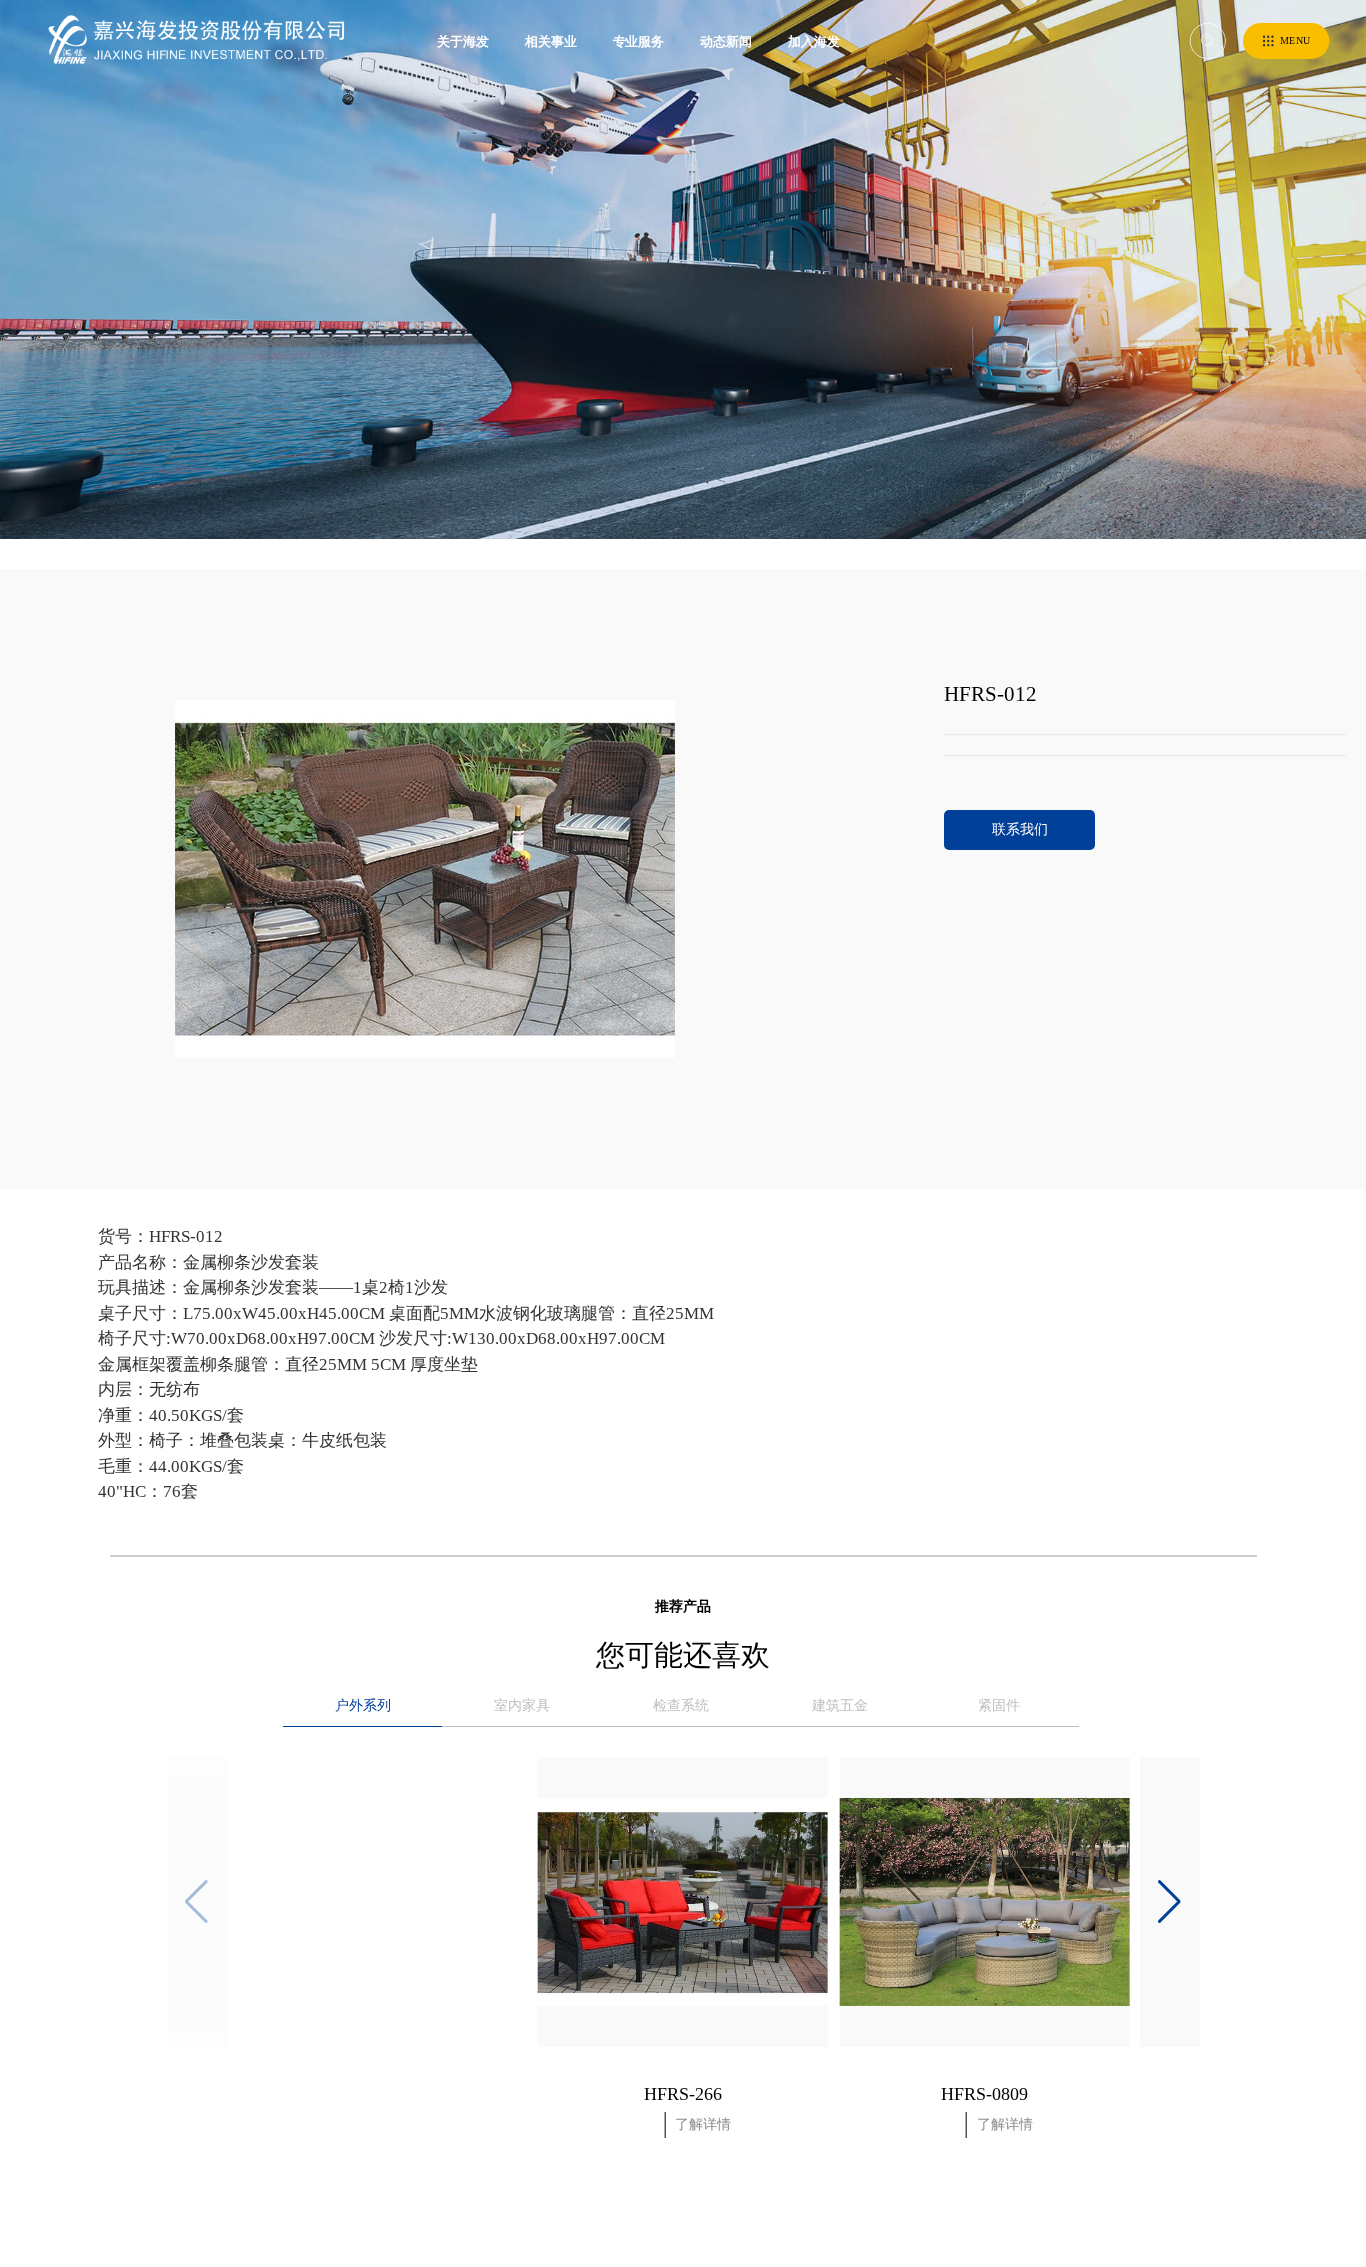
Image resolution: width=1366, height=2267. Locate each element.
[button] (1170, 1902)
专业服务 (639, 42)
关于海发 (463, 42)
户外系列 (363, 1705)
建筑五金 (840, 1705)
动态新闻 (726, 42)
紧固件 (999, 1705)
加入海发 (814, 42)
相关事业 (551, 42)
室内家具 (522, 1705)
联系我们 (1020, 829)
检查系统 (681, 1705)
